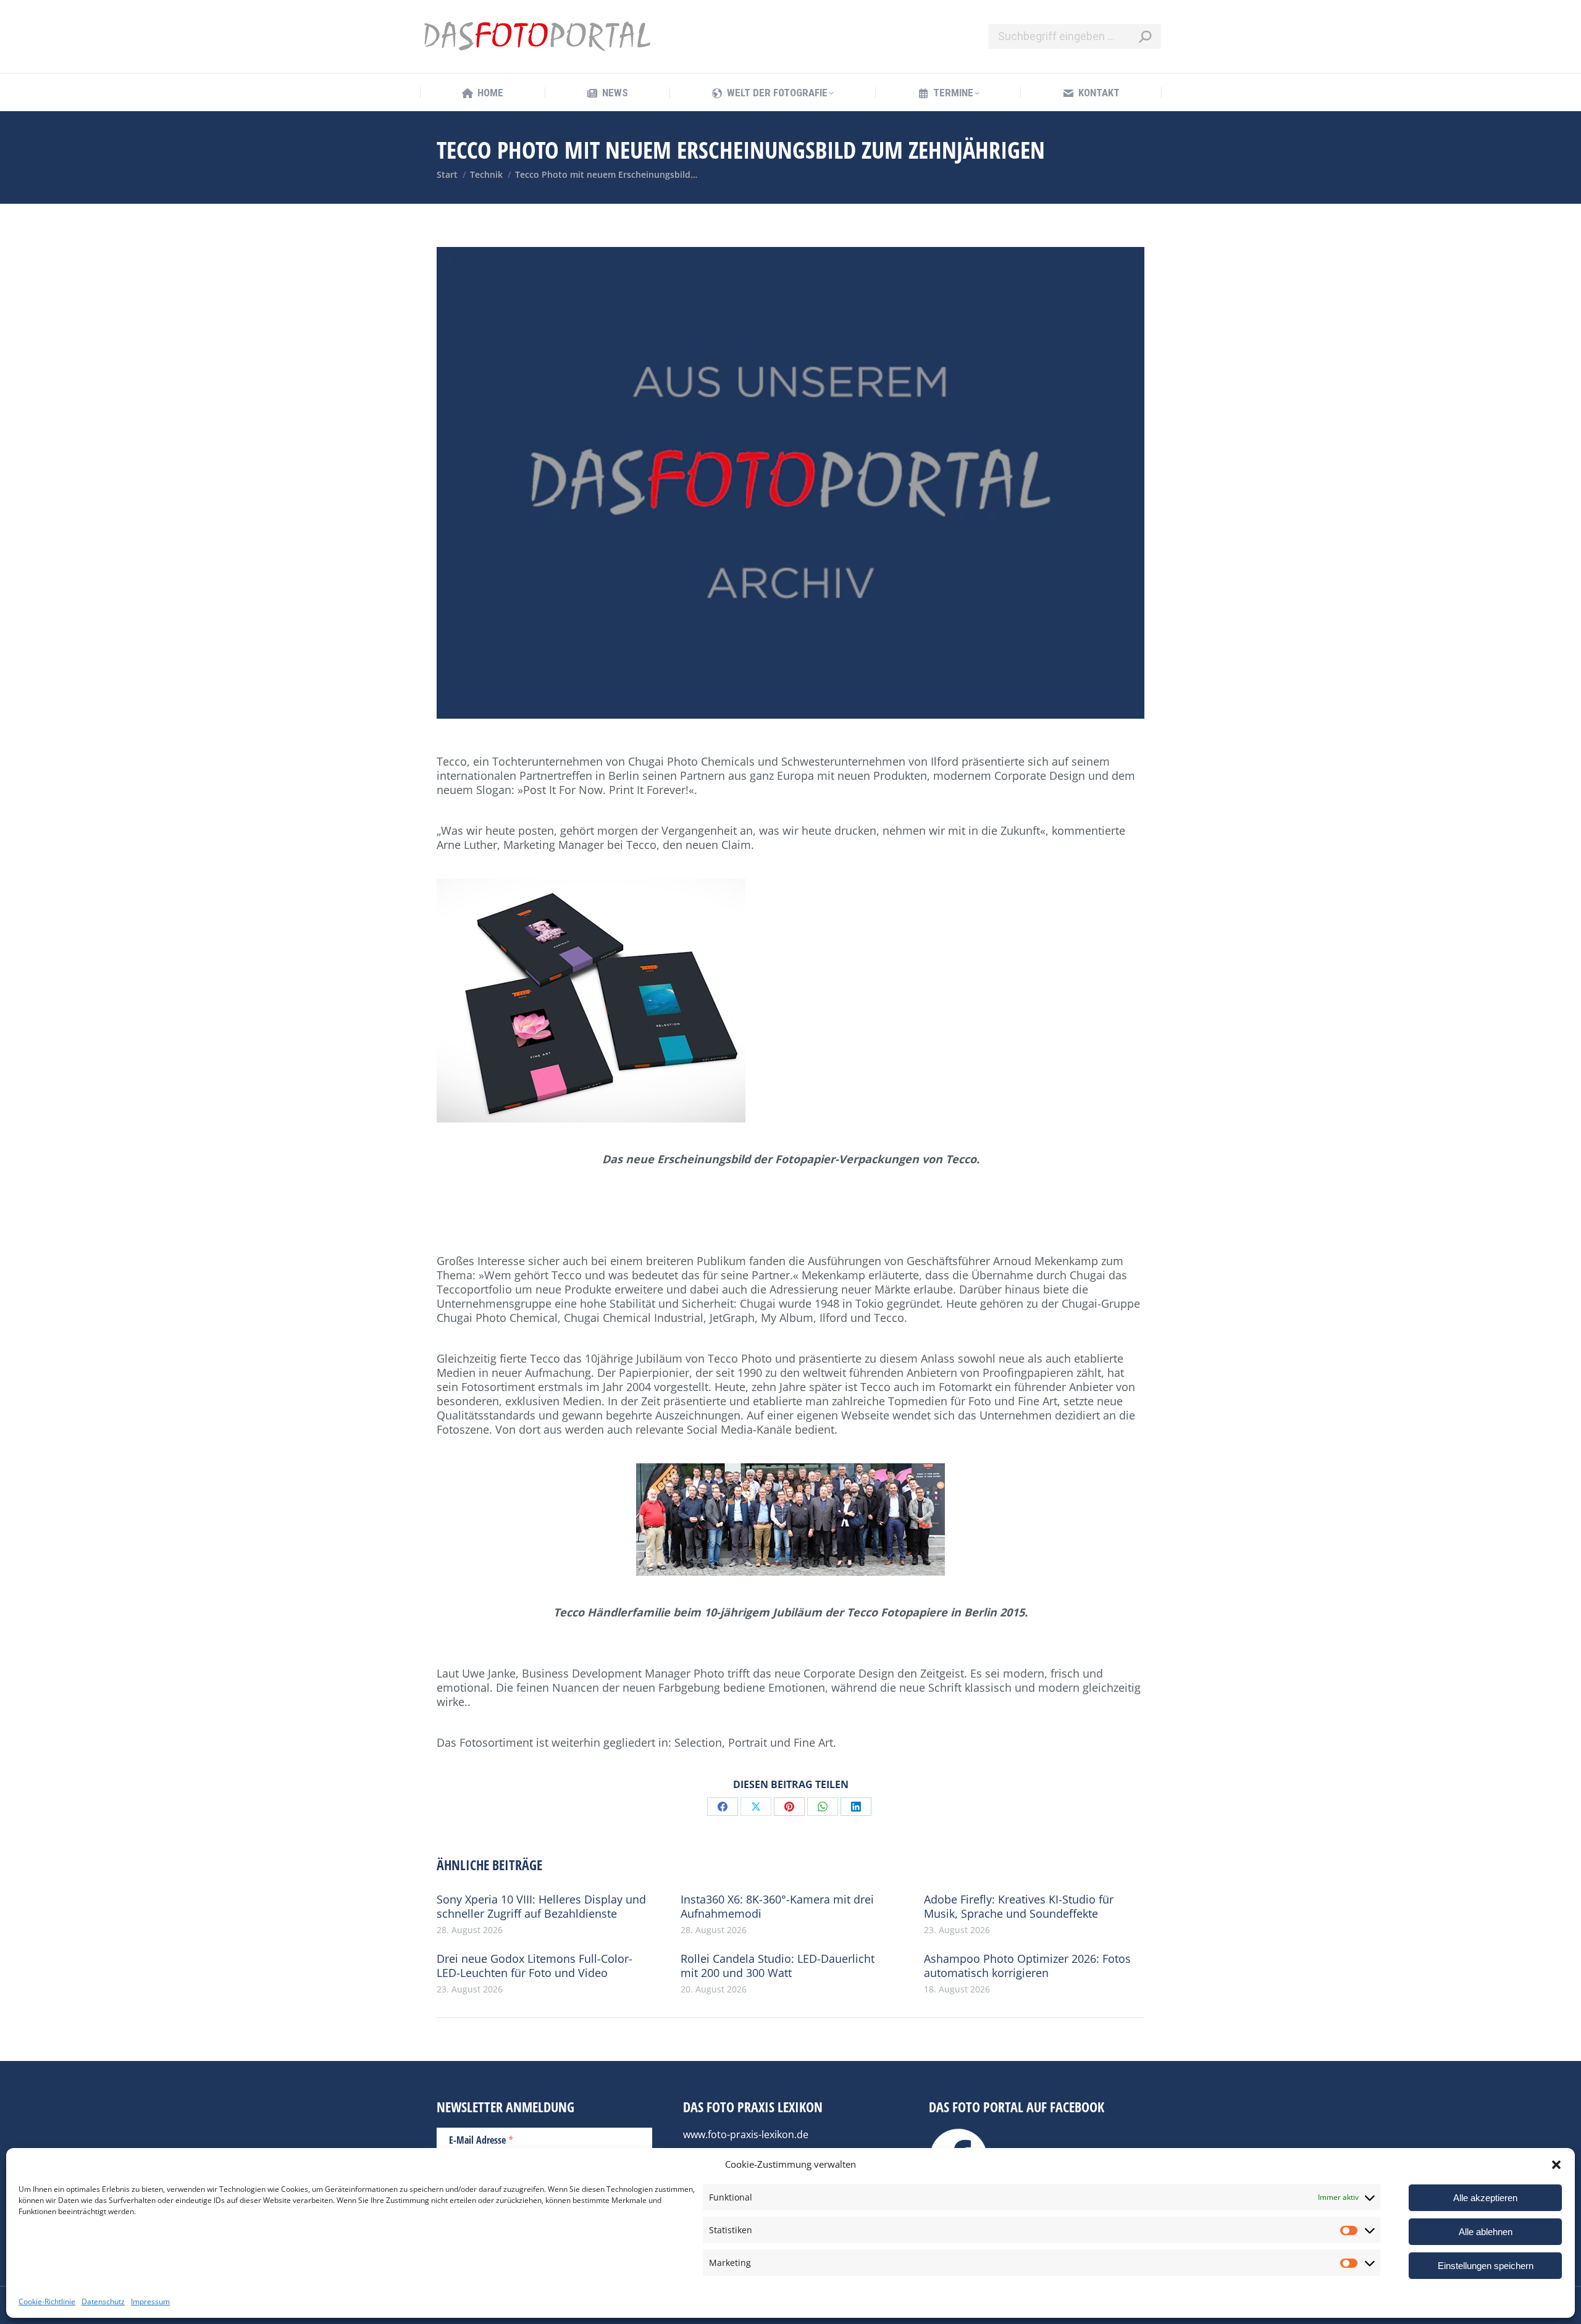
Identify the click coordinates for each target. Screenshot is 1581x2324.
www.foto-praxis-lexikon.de (746, 2134)
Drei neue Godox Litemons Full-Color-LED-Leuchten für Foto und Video (535, 1966)
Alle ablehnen (1486, 2232)
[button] (1556, 2165)
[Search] (1145, 36)
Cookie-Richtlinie (47, 2301)
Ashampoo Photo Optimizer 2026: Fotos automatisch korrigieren (1027, 1966)
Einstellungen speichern (1486, 2266)
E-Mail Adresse (481, 2139)
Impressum (150, 2301)
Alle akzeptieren (1485, 2198)
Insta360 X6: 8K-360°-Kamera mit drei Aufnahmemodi (777, 1907)
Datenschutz (103, 2301)
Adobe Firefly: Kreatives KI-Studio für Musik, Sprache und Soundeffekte (1019, 1907)
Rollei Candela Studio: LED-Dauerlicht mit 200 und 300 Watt (778, 1966)
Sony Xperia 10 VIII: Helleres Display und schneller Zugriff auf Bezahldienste (541, 1907)
